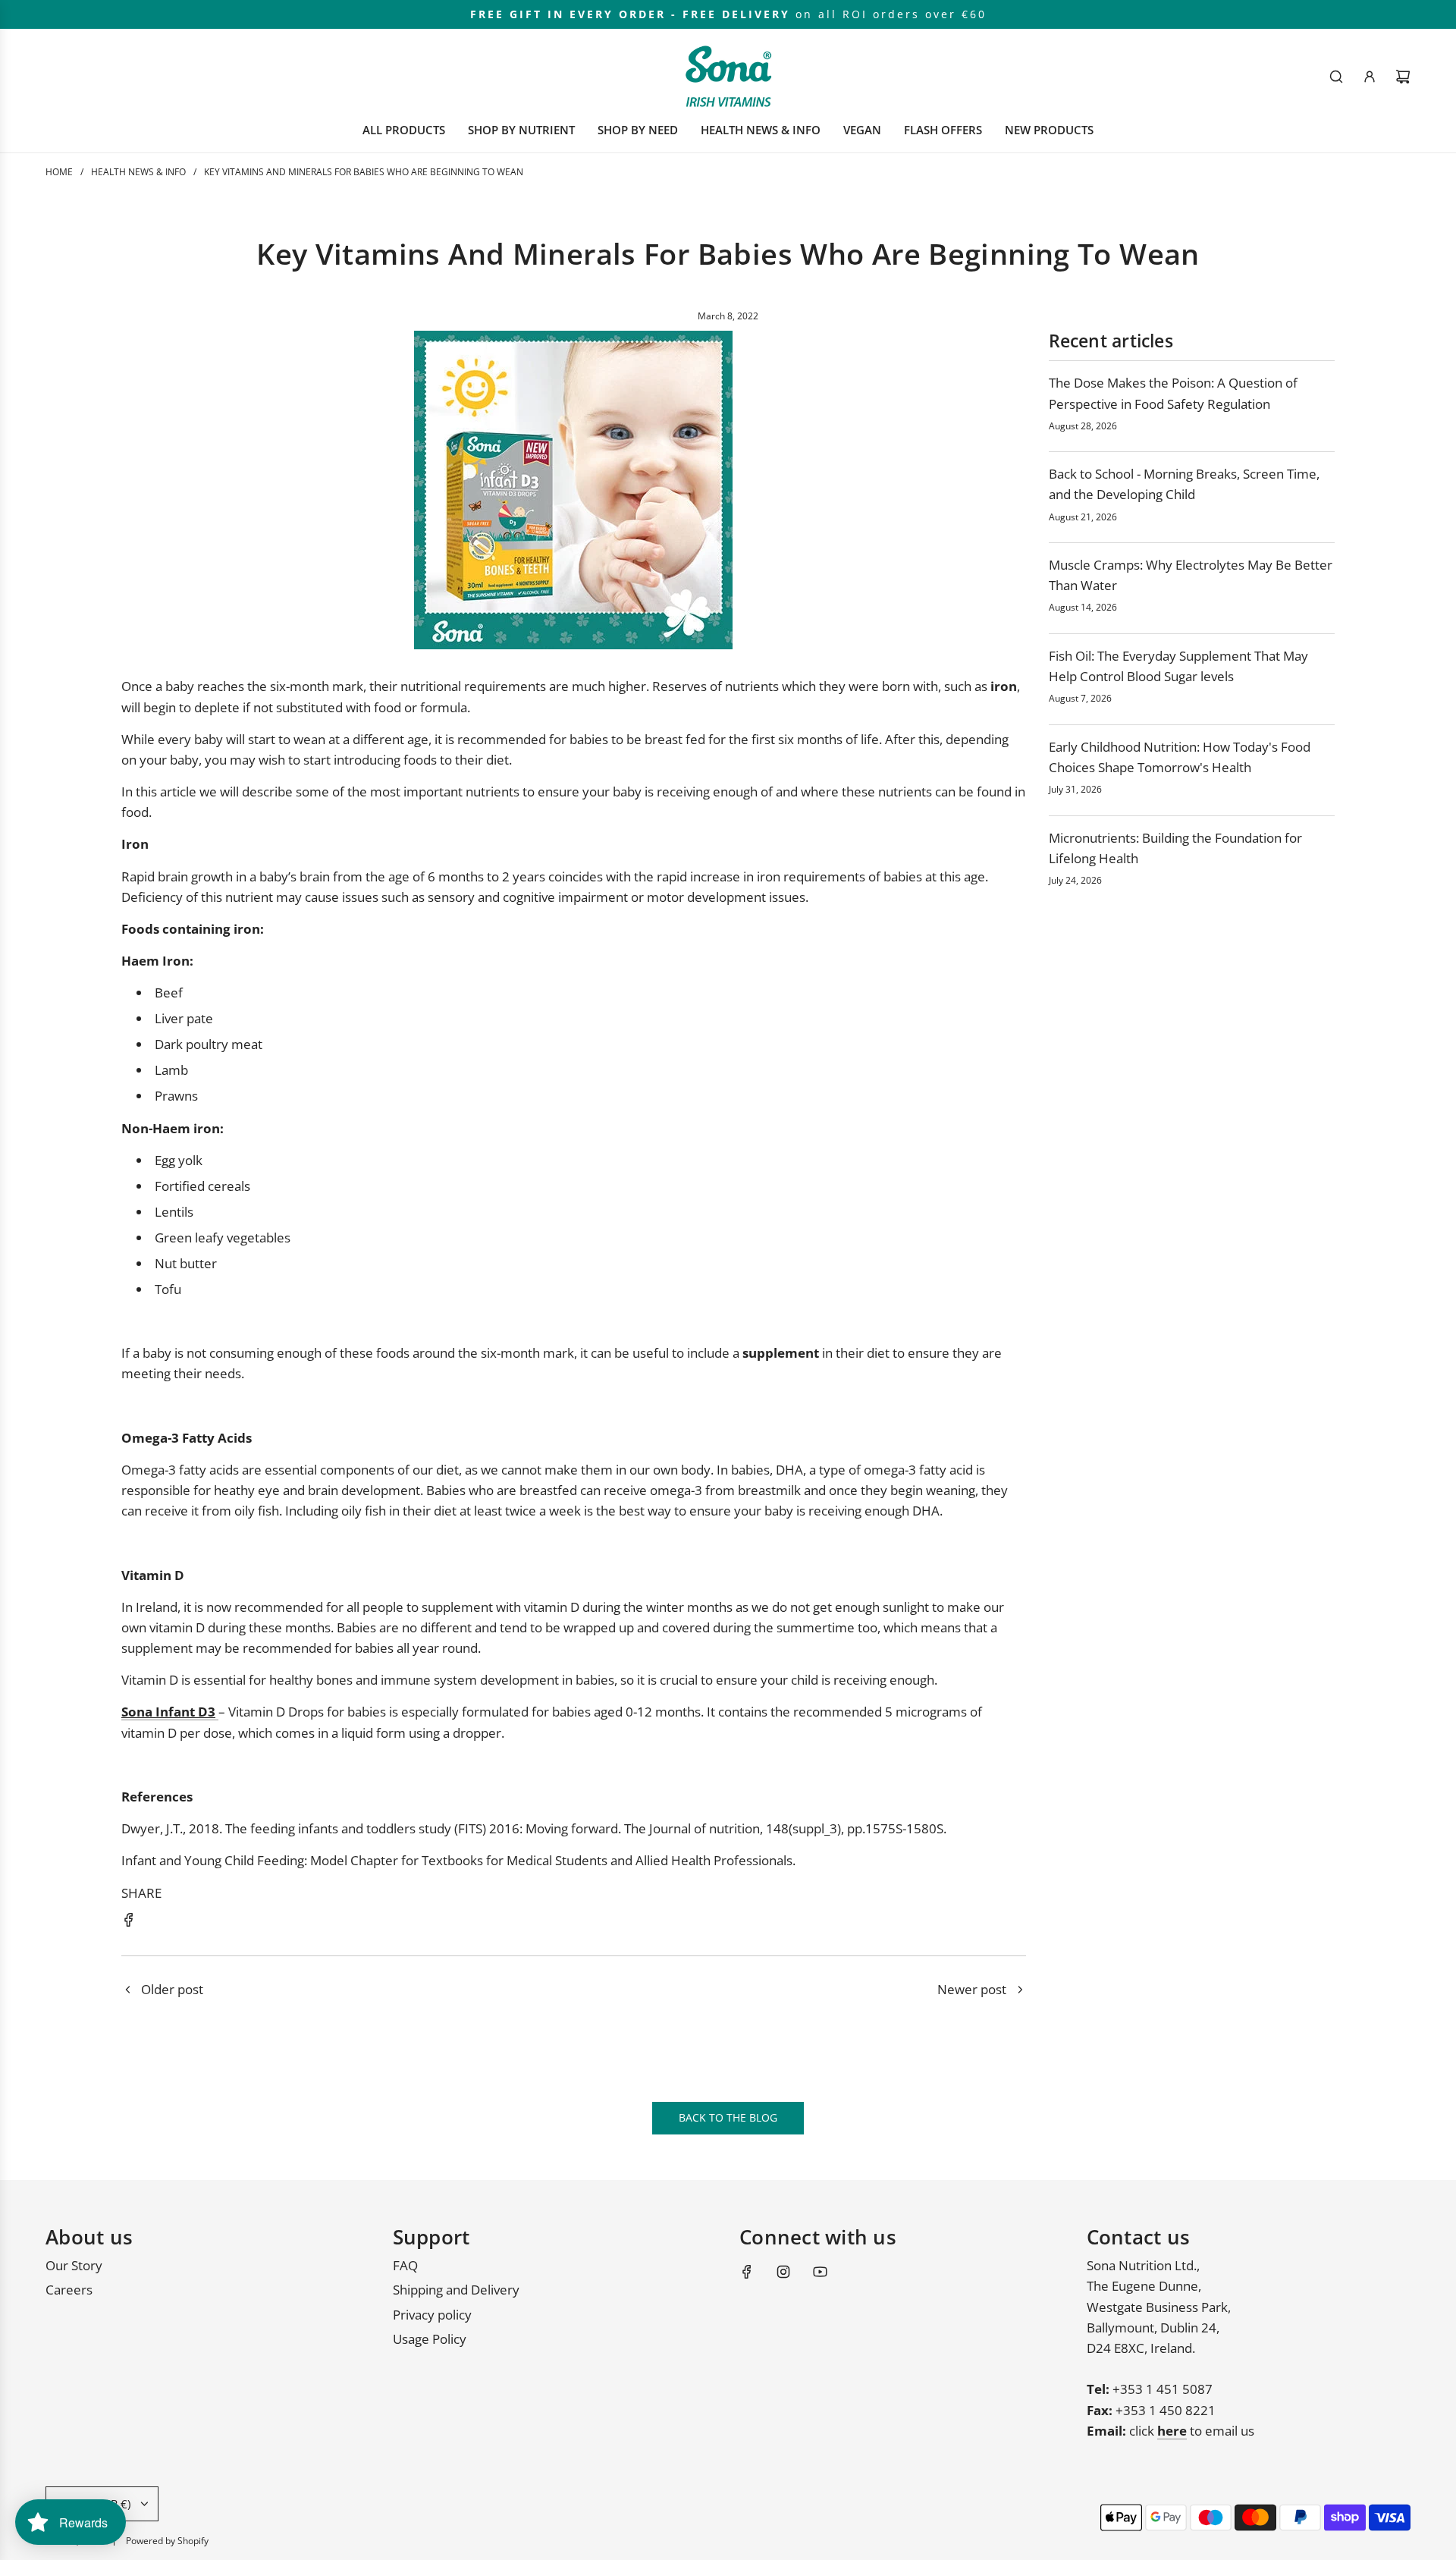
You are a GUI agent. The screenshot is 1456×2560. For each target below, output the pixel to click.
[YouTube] (820, 2272)
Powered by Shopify (167, 2541)
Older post (172, 1989)
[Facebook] (747, 2272)
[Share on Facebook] (129, 1922)
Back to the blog (728, 2117)
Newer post (972, 1989)
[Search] (1336, 77)
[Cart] (1403, 77)
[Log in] (1370, 77)
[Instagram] (783, 2272)
